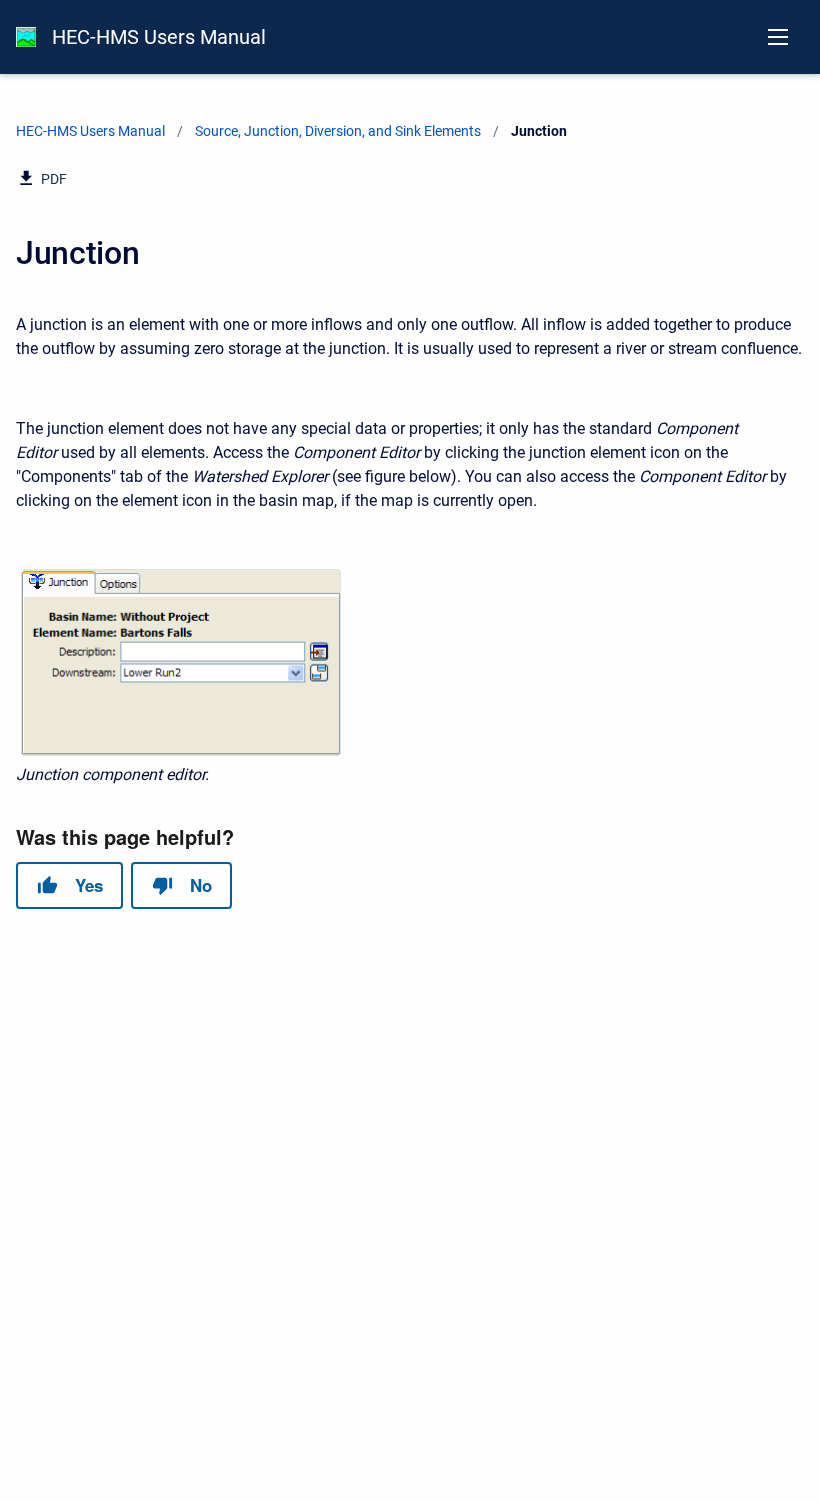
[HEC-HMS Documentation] (26, 37)
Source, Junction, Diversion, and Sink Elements (338, 131)
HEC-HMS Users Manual (159, 37)
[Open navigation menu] (778, 37)
